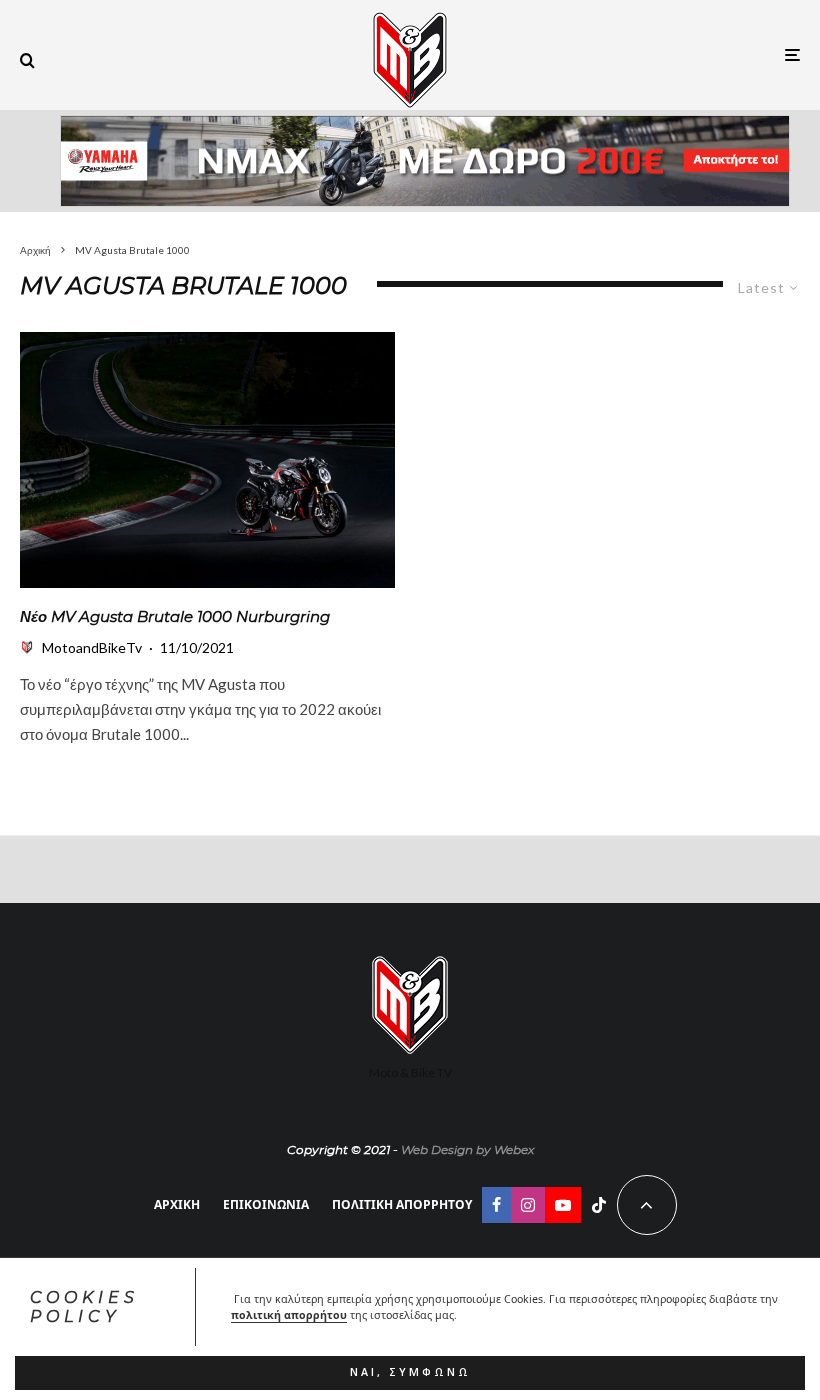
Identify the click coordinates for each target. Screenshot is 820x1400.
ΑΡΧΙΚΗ (177, 1204)
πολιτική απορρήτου (289, 1315)
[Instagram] (528, 1205)
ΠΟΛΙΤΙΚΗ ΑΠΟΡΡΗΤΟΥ (402, 1204)
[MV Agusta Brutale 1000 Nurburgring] (207, 460)
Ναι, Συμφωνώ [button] (410, 1372)
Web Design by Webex (467, 1149)
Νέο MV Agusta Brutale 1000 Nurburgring (175, 617)
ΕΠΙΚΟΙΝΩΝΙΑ (266, 1204)
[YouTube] (563, 1205)
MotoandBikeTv (92, 647)
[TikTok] (599, 1205)
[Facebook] (496, 1205)
